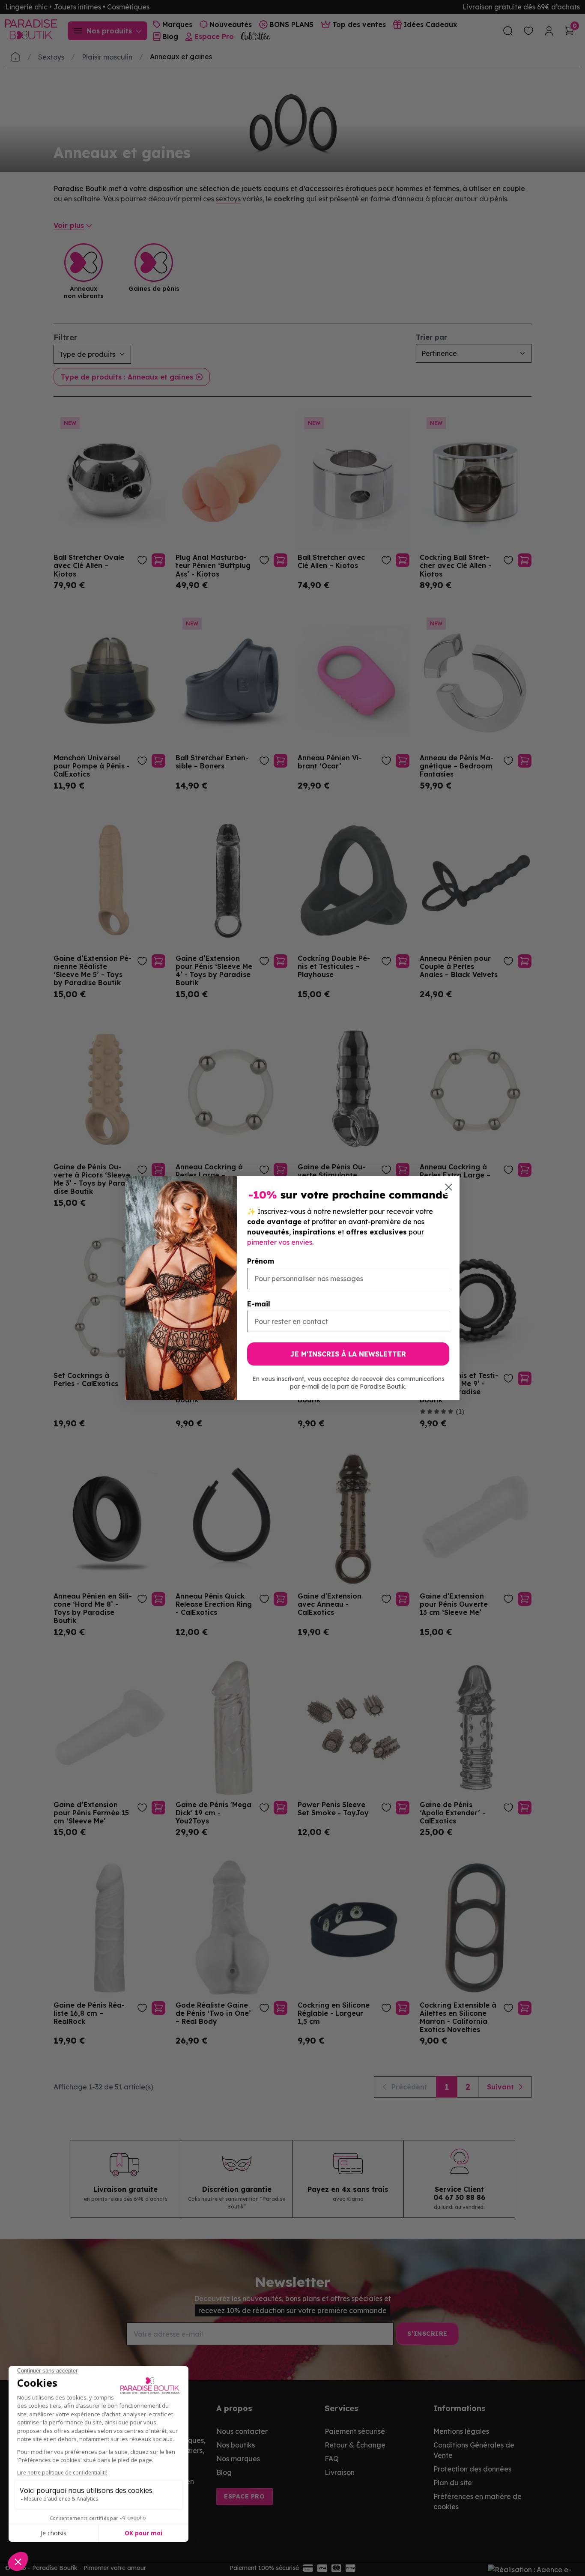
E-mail (259, 1304)
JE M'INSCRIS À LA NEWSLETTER (348, 1354)
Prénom (261, 1261)
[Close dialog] (449, 1187)
